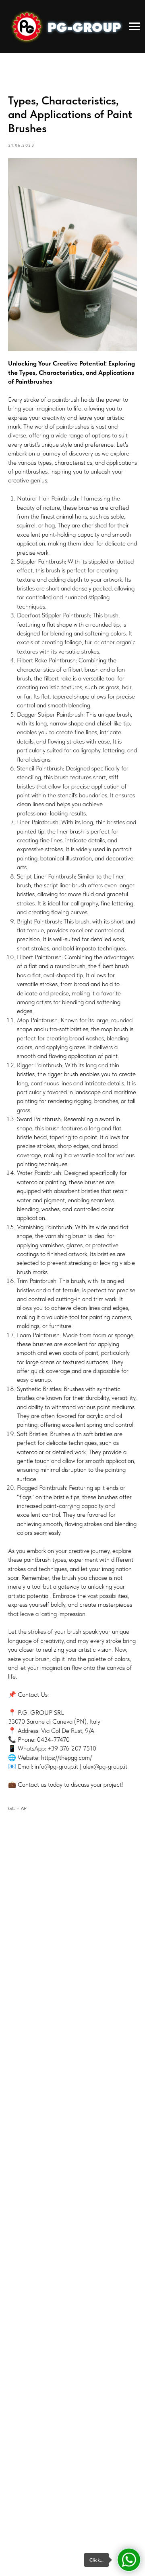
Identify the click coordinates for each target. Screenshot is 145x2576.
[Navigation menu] (135, 27)
